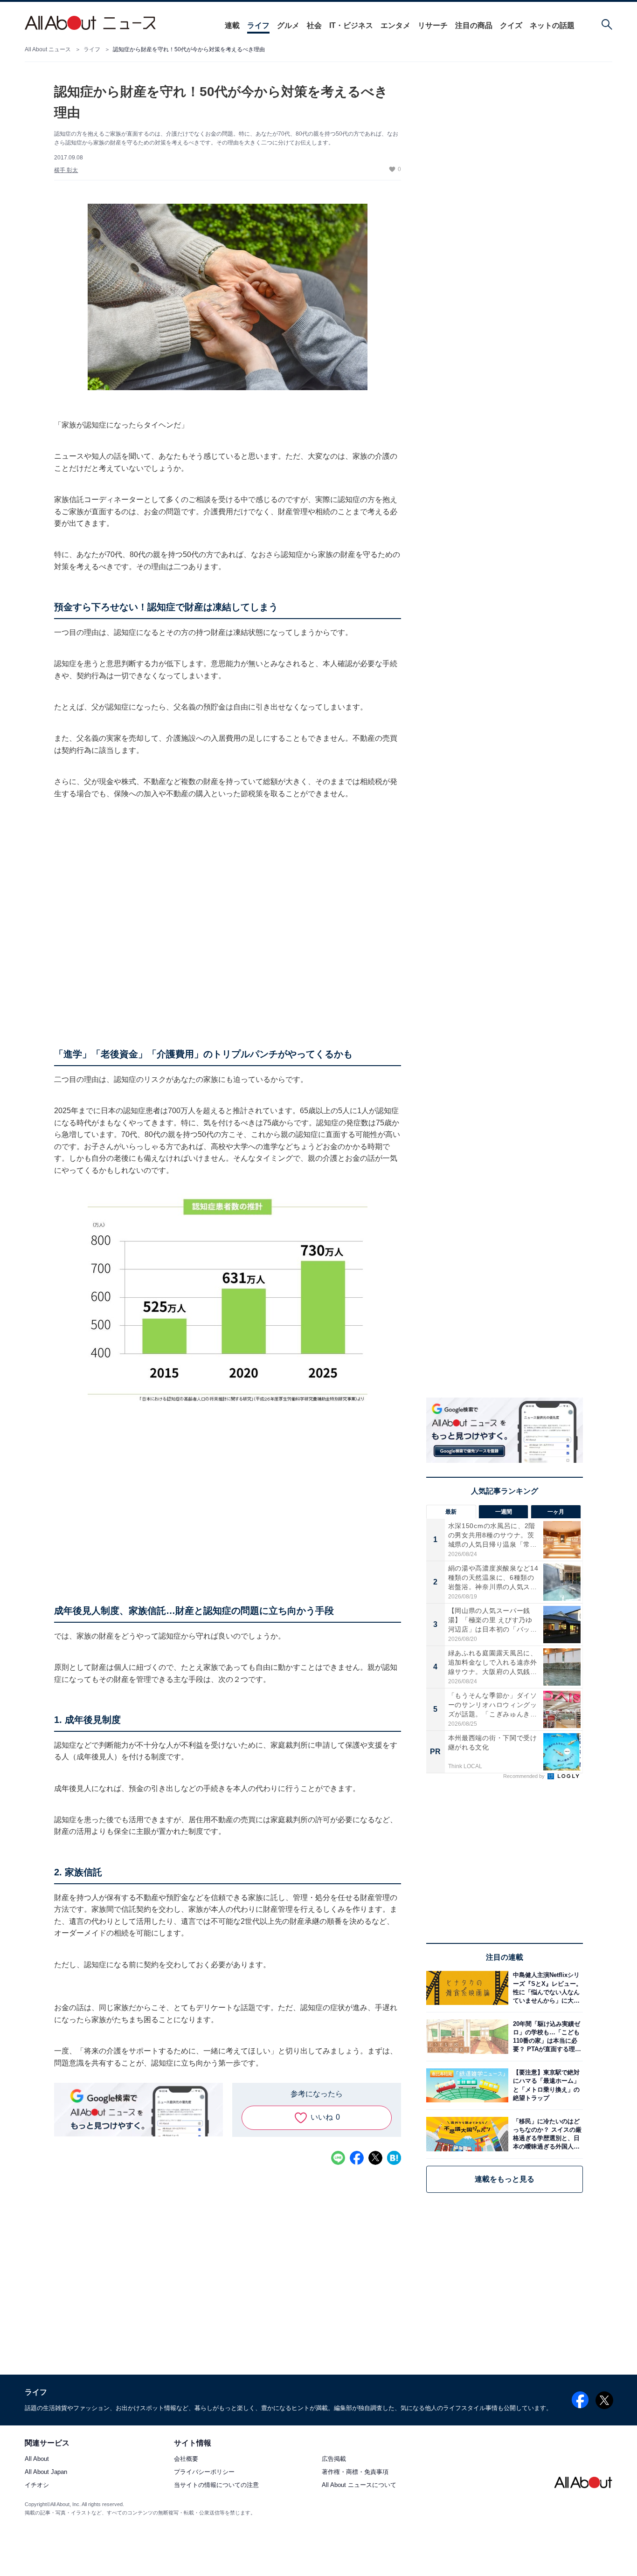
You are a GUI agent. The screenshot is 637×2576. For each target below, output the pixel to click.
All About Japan (46, 2472)
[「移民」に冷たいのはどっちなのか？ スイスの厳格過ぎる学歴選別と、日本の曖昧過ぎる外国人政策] (546, 2134)
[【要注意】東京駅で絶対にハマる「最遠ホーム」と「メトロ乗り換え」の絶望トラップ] (546, 2085)
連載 (232, 25)
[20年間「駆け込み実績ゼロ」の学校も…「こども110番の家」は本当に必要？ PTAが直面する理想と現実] (546, 2036)
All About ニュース (48, 49)
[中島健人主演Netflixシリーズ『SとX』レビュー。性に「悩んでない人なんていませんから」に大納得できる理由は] (546, 1988)
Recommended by (525, 1776)
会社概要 (186, 2459)
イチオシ (37, 2485)
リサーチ (433, 25)
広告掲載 (334, 2459)
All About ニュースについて (359, 2485)
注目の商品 (474, 25)
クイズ (511, 25)
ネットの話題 (552, 25)
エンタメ (395, 25)
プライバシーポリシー (204, 2472)
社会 (314, 25)
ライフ (258, 25)
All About (37, 2459)
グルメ (288, 25)
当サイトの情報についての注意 (216, 2485)
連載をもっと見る (505, 2179)
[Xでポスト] (375, 2158)
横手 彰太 (66, 170)
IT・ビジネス (351, 25)
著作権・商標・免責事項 (355, 2472)
